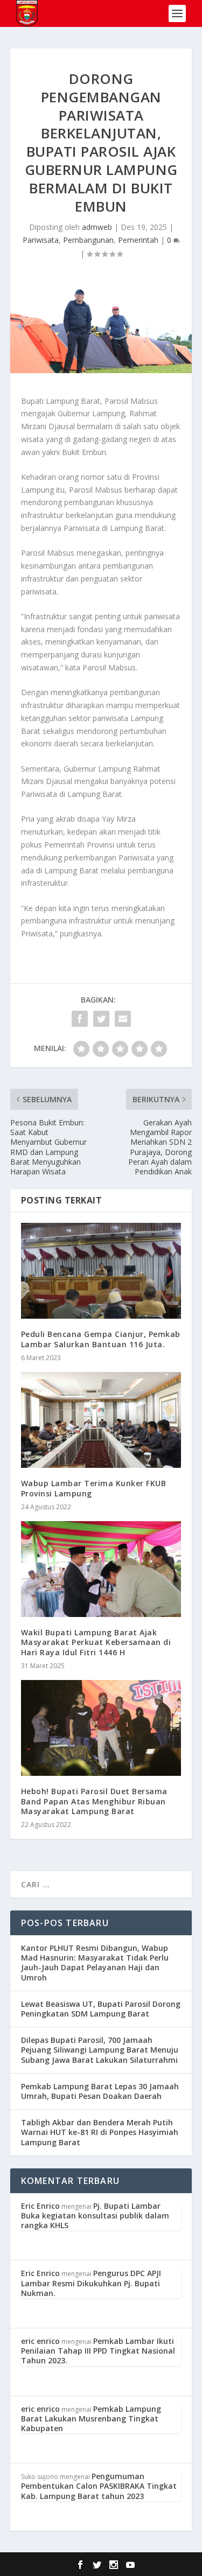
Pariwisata (41, 240)
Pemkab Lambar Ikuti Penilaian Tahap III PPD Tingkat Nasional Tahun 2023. (98, 2351)
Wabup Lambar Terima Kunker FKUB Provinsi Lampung (94, 1488)
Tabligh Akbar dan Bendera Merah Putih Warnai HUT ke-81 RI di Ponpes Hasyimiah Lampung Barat (100, 2132)
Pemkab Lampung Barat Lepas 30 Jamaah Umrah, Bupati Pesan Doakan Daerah (100, 2091)
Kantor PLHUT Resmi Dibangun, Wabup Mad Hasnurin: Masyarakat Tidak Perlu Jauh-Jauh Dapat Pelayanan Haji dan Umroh (95, 1963)
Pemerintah (138, 240)
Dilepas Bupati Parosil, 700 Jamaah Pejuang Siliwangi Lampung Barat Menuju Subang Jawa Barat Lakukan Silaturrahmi (100, 2050)
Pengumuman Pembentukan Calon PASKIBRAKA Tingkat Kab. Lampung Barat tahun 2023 (99, 2486)
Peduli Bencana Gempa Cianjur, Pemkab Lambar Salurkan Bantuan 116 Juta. (101, 1339)
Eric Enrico (40, 2206)
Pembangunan (88, 240)
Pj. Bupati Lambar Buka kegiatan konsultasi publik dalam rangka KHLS (95, 2215)
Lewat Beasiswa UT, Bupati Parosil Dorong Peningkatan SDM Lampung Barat (101, 2009)
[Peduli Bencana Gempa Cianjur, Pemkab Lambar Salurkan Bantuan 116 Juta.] (101, 1271)
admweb (97, 227)
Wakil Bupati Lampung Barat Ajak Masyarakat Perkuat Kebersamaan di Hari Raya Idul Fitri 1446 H (96, 1642)
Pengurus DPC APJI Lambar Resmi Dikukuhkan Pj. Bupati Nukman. (91, 2283)
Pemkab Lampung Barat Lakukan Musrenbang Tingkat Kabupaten (91, 2418)
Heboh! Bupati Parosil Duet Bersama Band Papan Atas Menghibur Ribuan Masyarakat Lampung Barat (94, 1801)
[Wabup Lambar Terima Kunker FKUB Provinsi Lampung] (101, 1420)
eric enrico (40, 2341)
